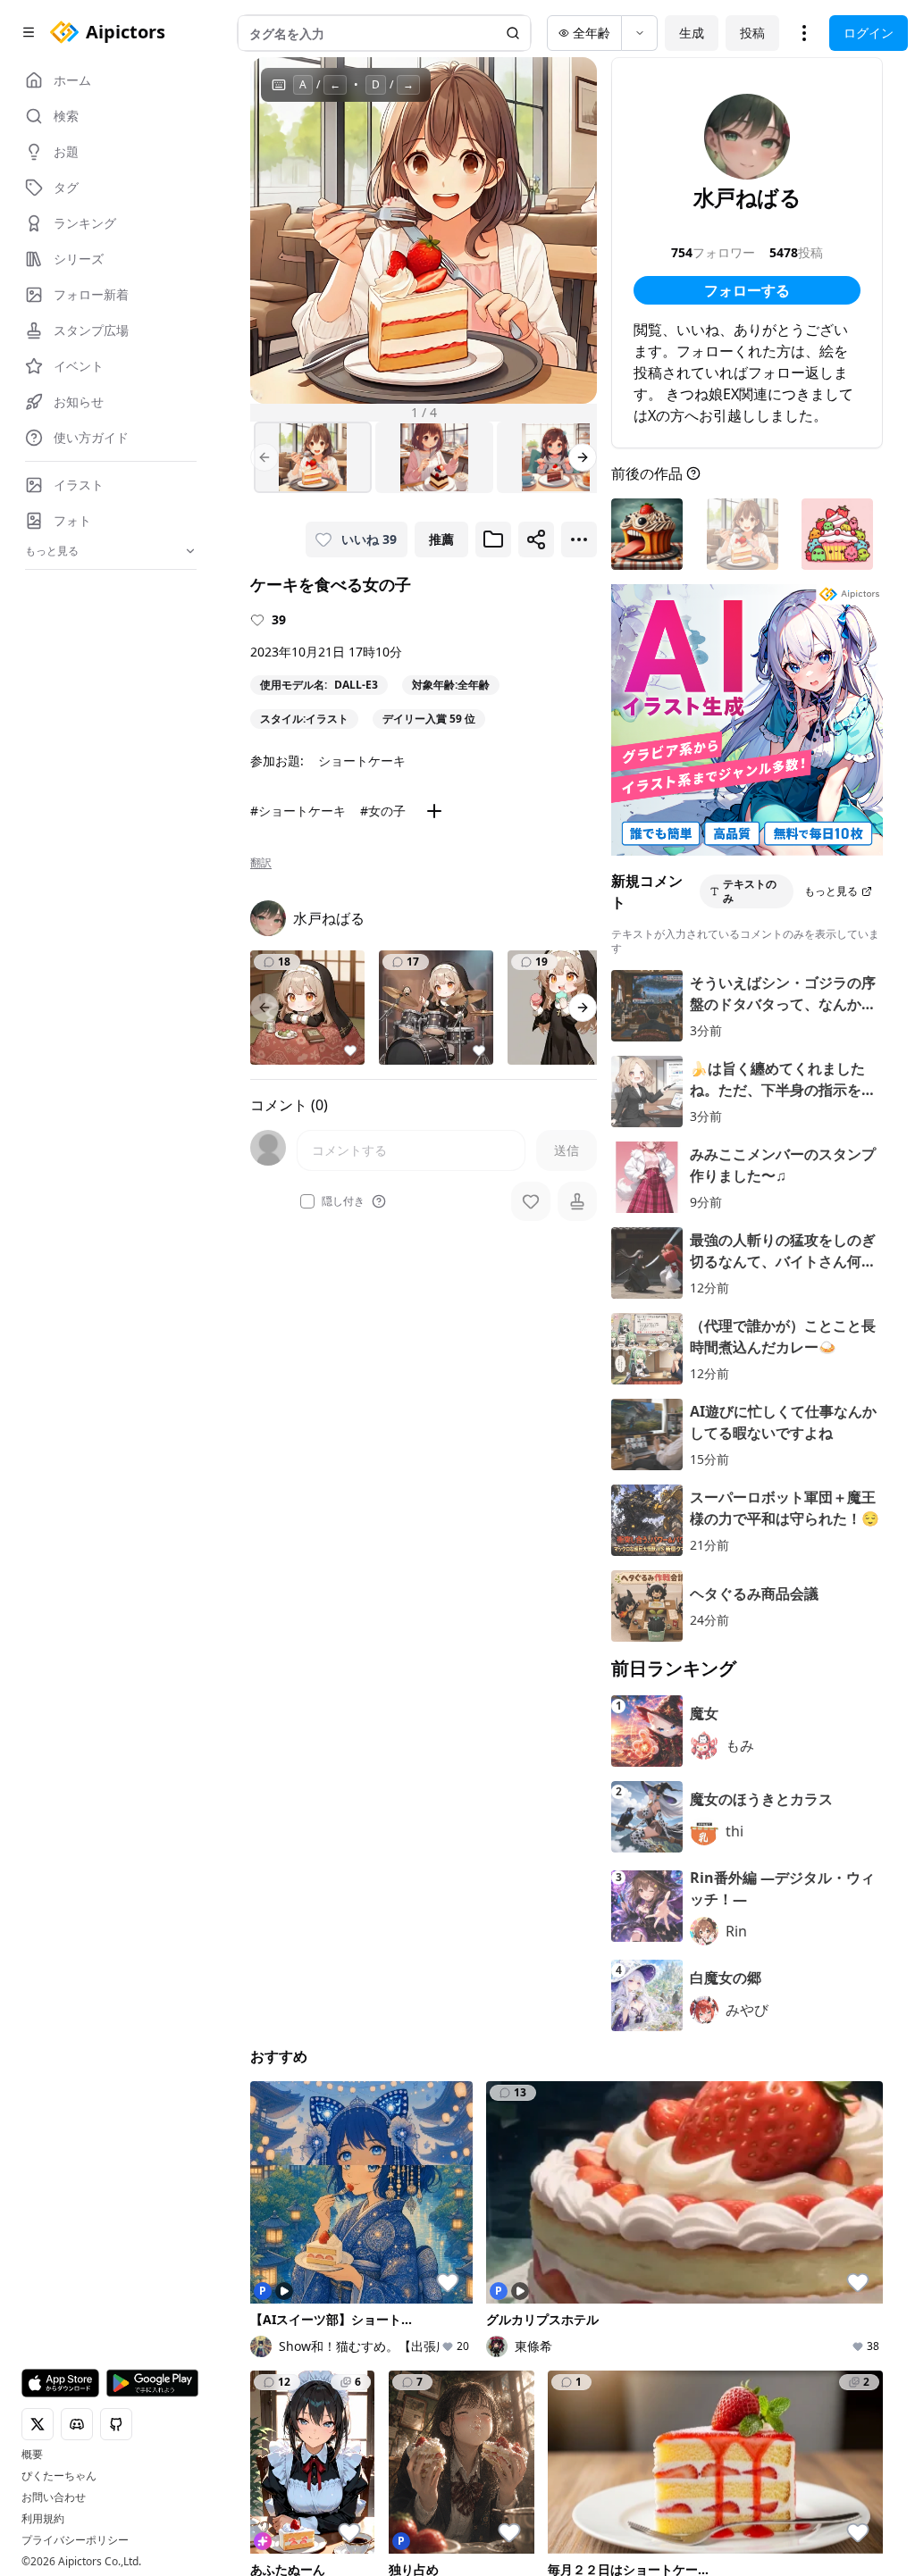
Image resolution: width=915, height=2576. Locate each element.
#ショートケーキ (298, 811)
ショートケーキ (362, 761)
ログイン (869, 33)
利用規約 (43, 2519)
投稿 (752, 33)
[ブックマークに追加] (493, 539)
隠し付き (343, 1201)
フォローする (747, 290)
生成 (692, 33)
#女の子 (383, 811)
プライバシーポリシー (75, 2540)
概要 (32, 2455)
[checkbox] (307, 1201)
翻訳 (261, 863)
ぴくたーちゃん (59, 2476)
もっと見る (831, 891)
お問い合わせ (54, 2497)
